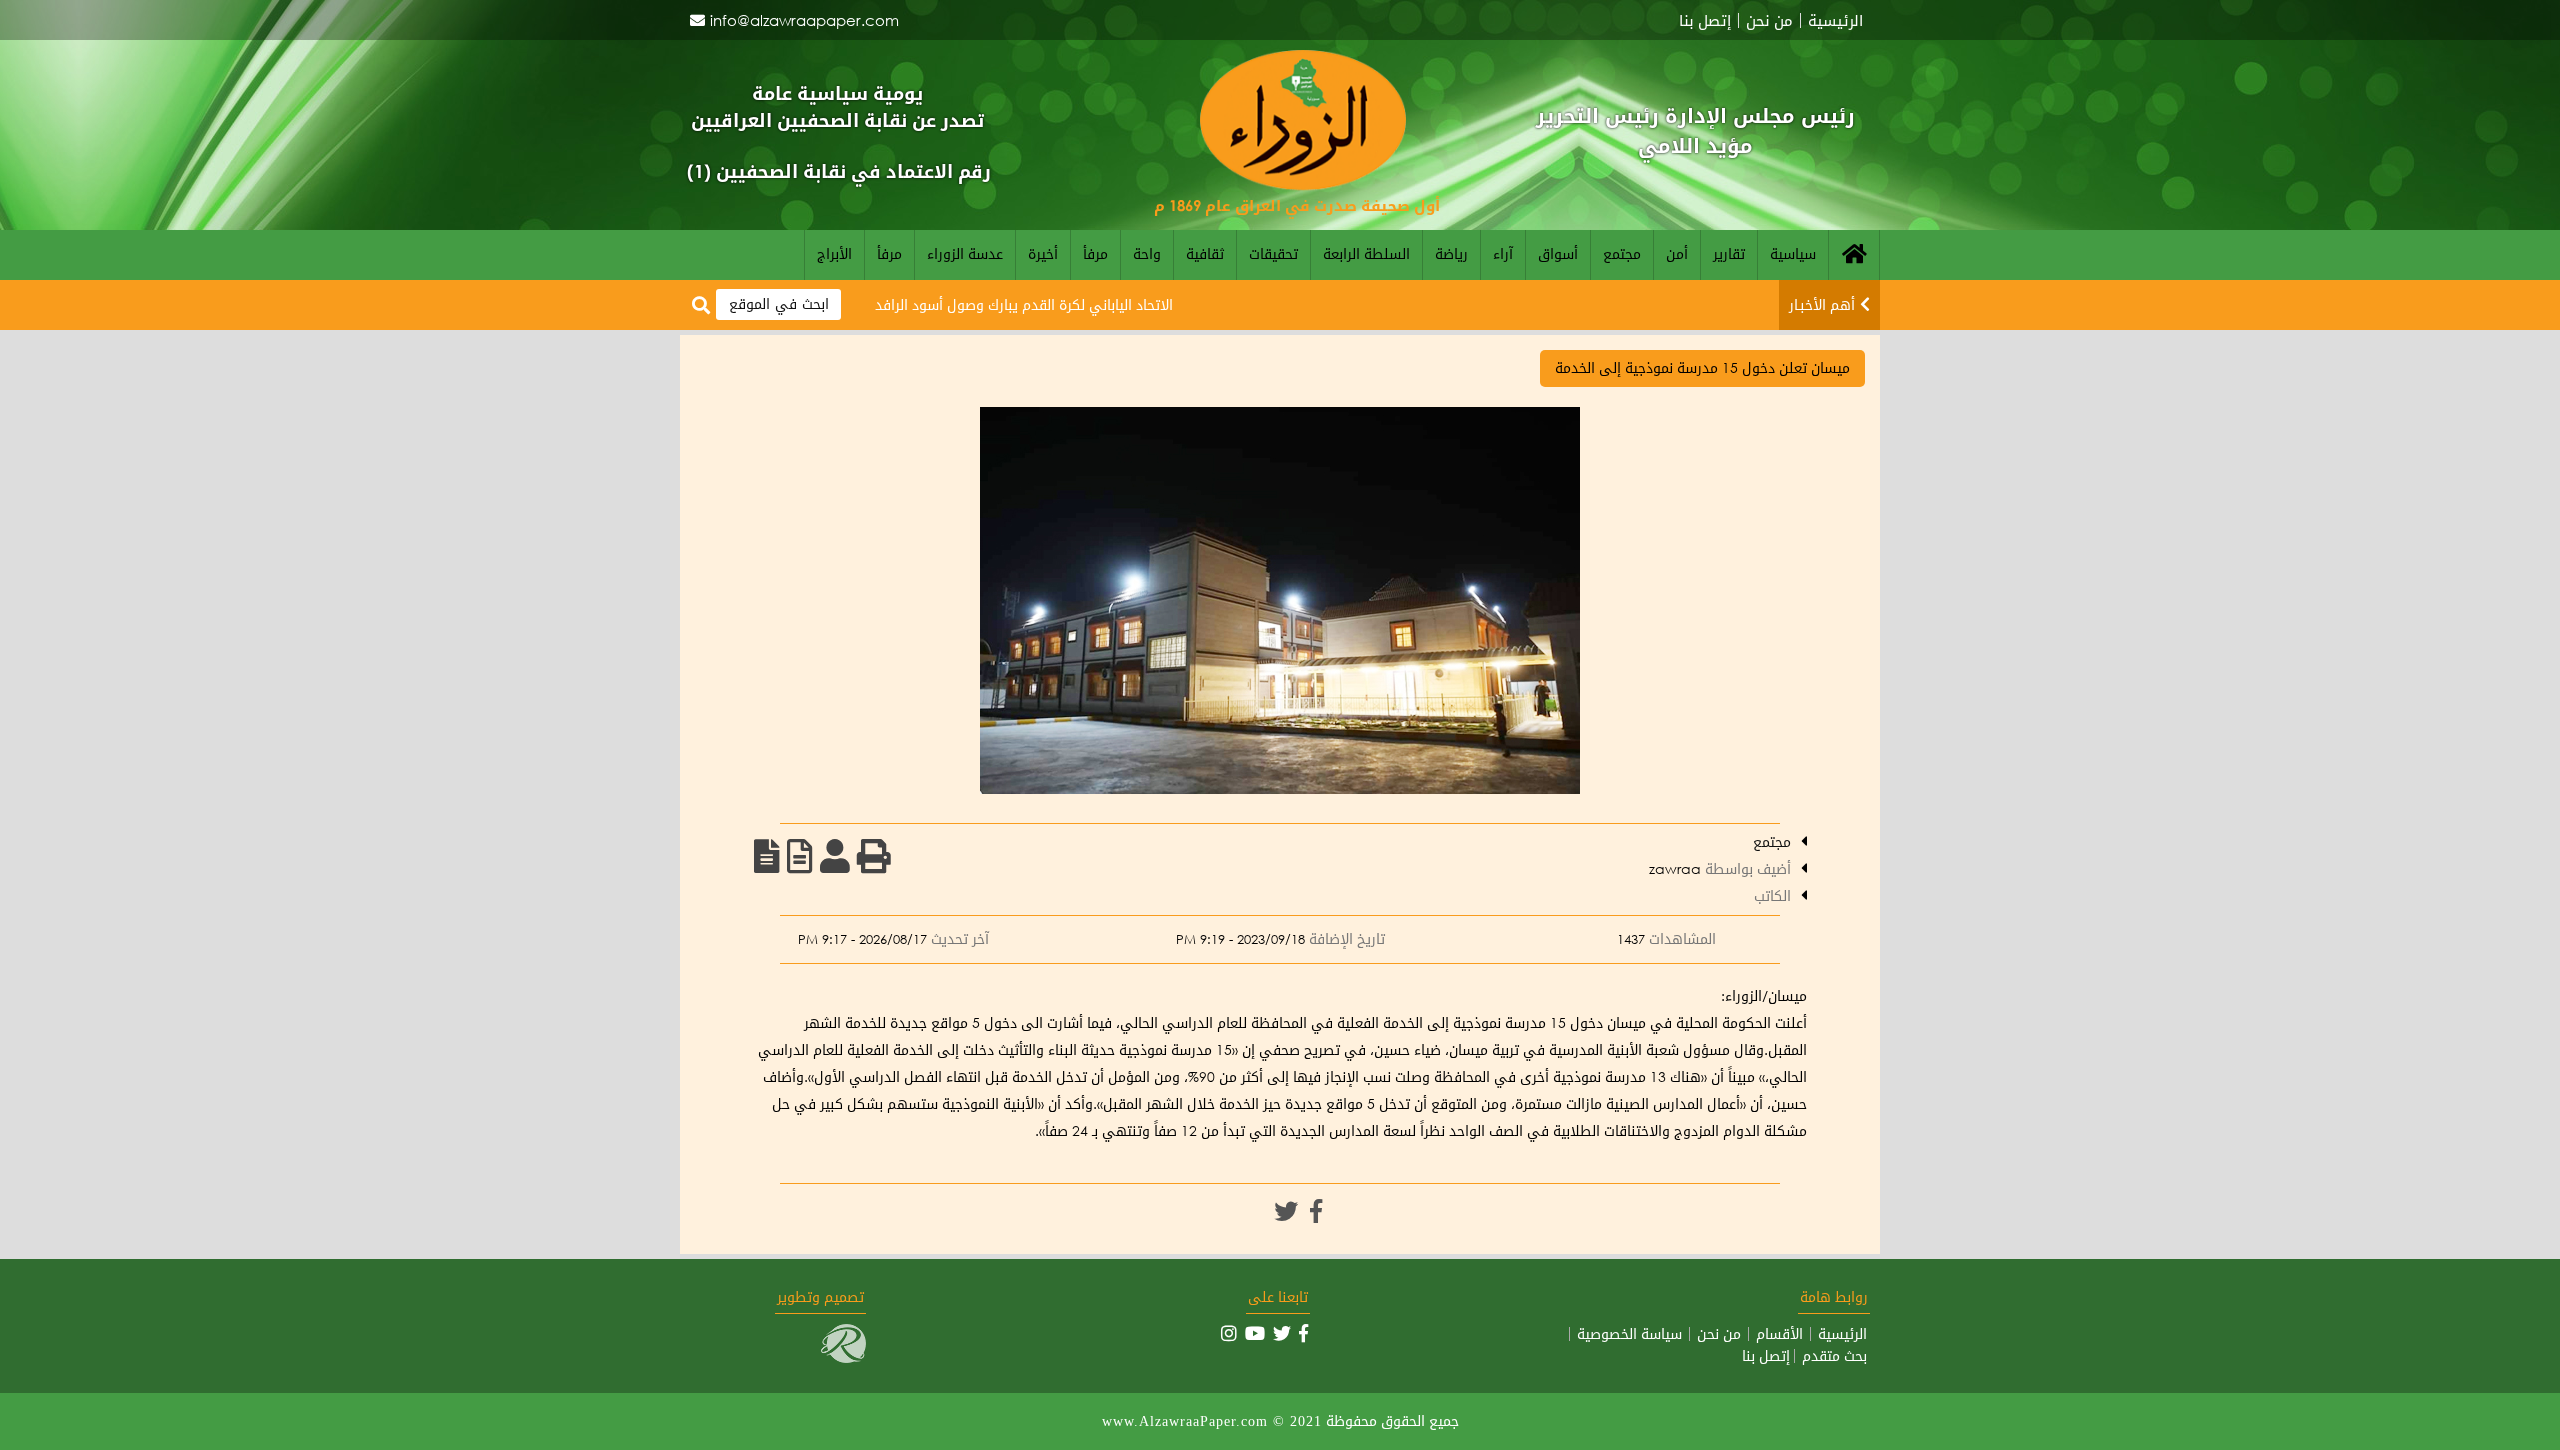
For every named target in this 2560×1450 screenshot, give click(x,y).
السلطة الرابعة (1366, 253)
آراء (1503, 253)
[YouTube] (1255, 1333)
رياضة (1451, 253)
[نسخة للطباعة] (874, 856)
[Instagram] (1229, 1333)
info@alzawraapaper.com (804, 20)
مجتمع (1622, 253)
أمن (1677, 253)
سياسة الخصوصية (1629, 1334)
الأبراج (834, 253)
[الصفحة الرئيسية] (1854, 255)
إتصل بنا (1705, 20)
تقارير (1729, 253)
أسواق (1558, 253)
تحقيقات (1273, 253)
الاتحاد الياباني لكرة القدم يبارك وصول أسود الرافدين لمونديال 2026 (1023, 304)
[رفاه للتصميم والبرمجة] (843, 1357)
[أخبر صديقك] (835, 856)
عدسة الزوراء (965, 253)
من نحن (1769, 20)
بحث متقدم (1834, 1356)
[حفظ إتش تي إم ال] (800, 856)
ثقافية (1205, 253)
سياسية (1793, 253)
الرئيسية (1835, 20)
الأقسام (1779, 1334)
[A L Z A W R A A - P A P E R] (1303, 184)
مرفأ (1095, 253)
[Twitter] (1286, 1211)
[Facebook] (1316, 1211)
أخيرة (1043, 253)
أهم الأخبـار (1822, 304)
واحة (1147, 253)
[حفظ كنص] (767, 856)
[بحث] (701, 305)
